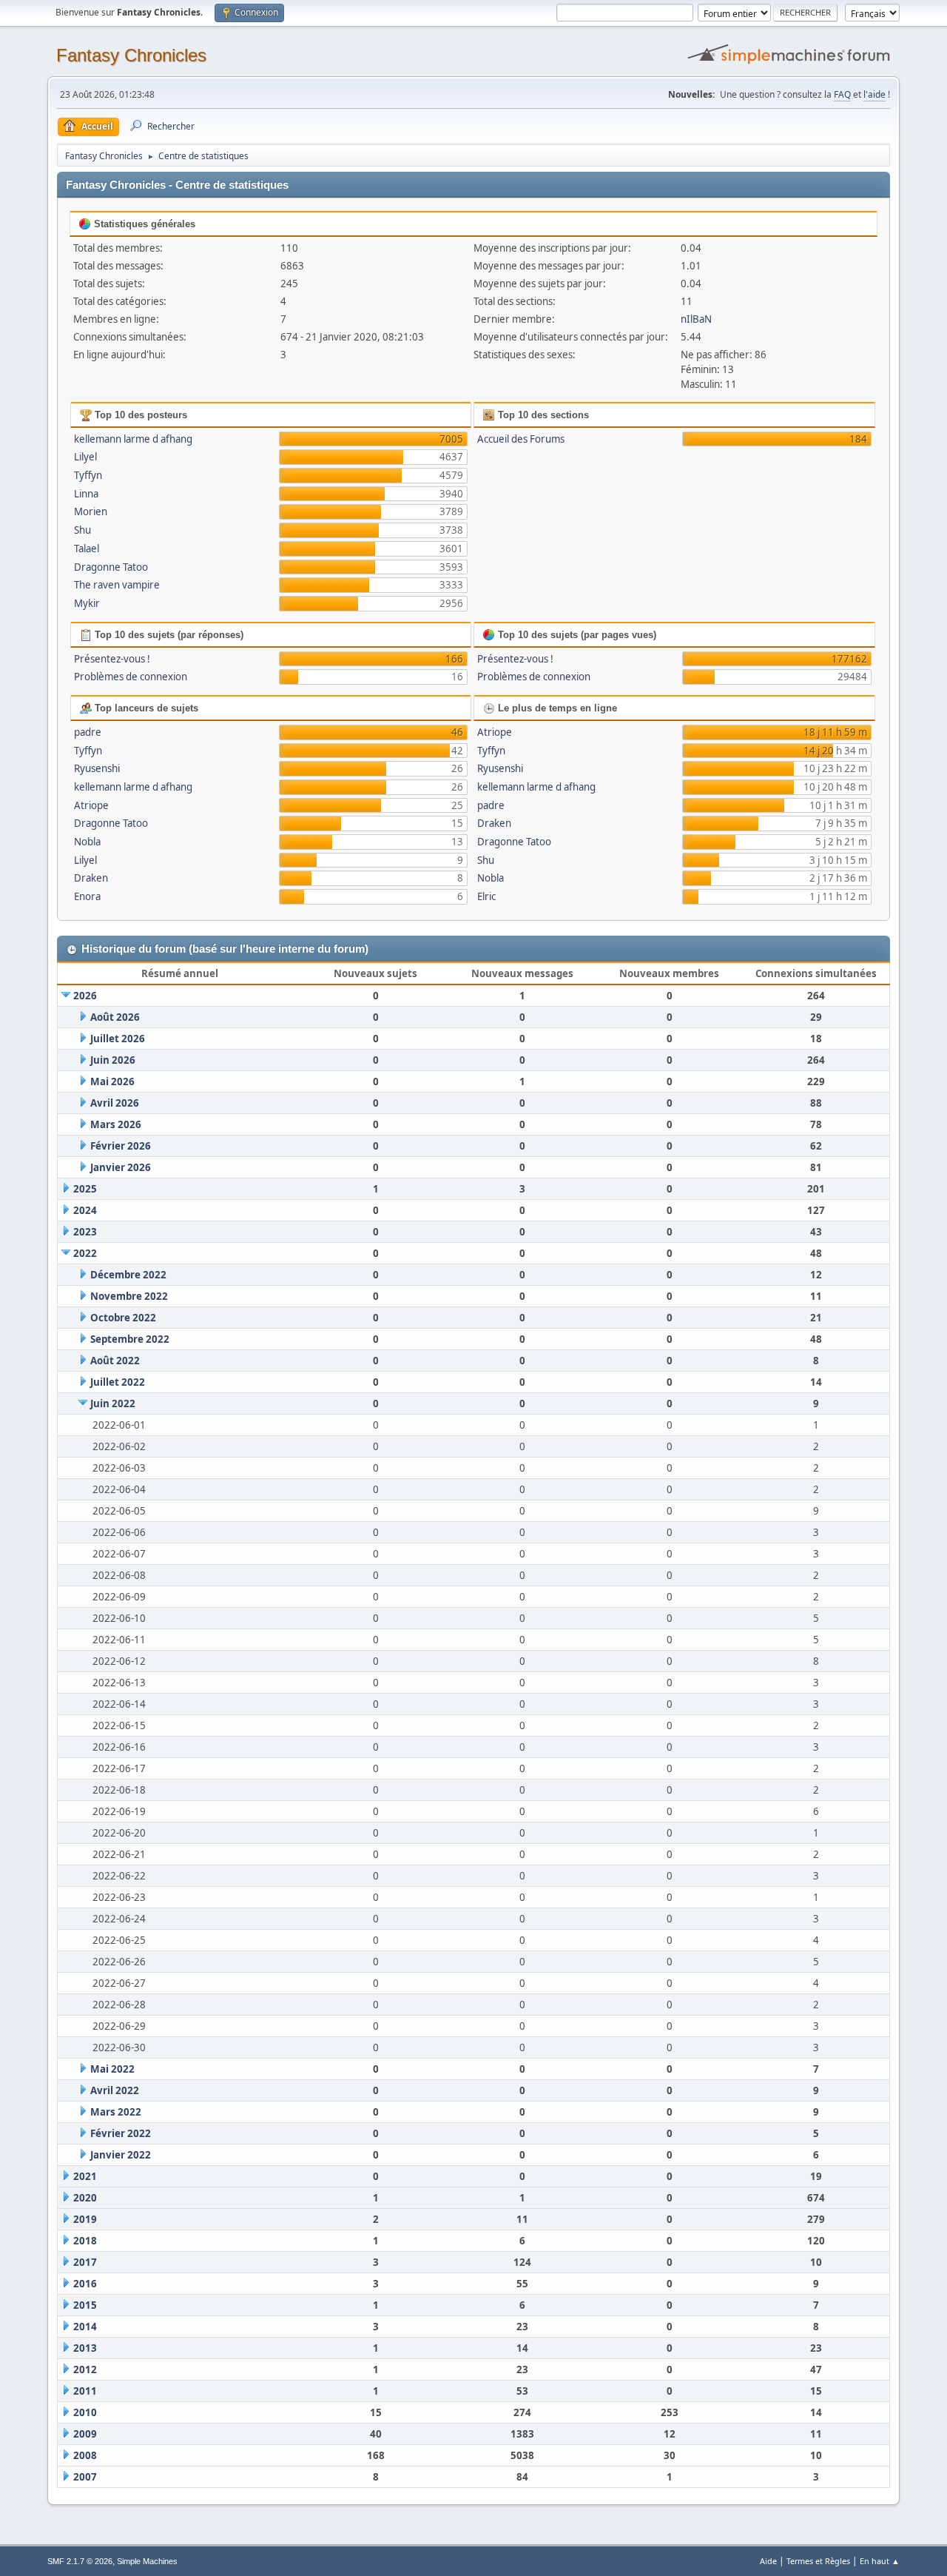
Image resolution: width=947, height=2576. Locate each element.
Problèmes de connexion (131, 677)
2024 (85, 1210)
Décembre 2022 (128, 1275)
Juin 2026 (113, 1060)
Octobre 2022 (123, 1318)
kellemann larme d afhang (133, 439)
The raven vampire (117, 585)
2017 (85, 2262)
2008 (85, 2455)
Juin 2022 (113, 1403)
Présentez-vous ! (112, 659)
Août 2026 (115, 1017)
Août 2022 (115, 1361)
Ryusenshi (97, 768)
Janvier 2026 (121, 1167)
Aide (768, 2561)
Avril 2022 (115, 2090)
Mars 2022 (116, 2112)
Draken (91, 878)
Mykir (87, 603)
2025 (85, 1189)
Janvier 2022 (121, 2155)
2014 (85, 2327)
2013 (85, 2348)
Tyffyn (88, 475)
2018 (85, 2241)
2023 (85, 1232)
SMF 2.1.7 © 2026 (80, 2561)
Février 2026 (121, 1146)
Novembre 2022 (129, 1296)
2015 (85, 2305)
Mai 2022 (112, 2069)
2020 (85, 2198)
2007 (85, 2477)
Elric (486, 896)
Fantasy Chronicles (131, 55)
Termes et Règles (818, 2561)
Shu (82, 530)
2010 (85, 2412)
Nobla (87, 842)
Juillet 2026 (118, 1039)
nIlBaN (696, 319)
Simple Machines (147, 2561)
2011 (85, 2391)
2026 (85, 996)
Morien (91, 511)
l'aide (874, 94)
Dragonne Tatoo (111, 567)
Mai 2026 (112, 1081)
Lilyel (85, 457)
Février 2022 (121, 2133)
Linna (86, 494)
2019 (85, 2219)
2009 (85, 2434)
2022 (85, 1253)
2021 (85, 2176)
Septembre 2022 (130, 1339)
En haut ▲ (880, 2561)
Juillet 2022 (118, 1382)
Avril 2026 (115, 1103)
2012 (85, 2369)
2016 (85, 2284)
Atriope (91, 805)
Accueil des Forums (521, 439)
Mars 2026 (116, 1124)
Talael (87, 549)
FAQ (842, 94)
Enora (87, 896)
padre (88, 732)
